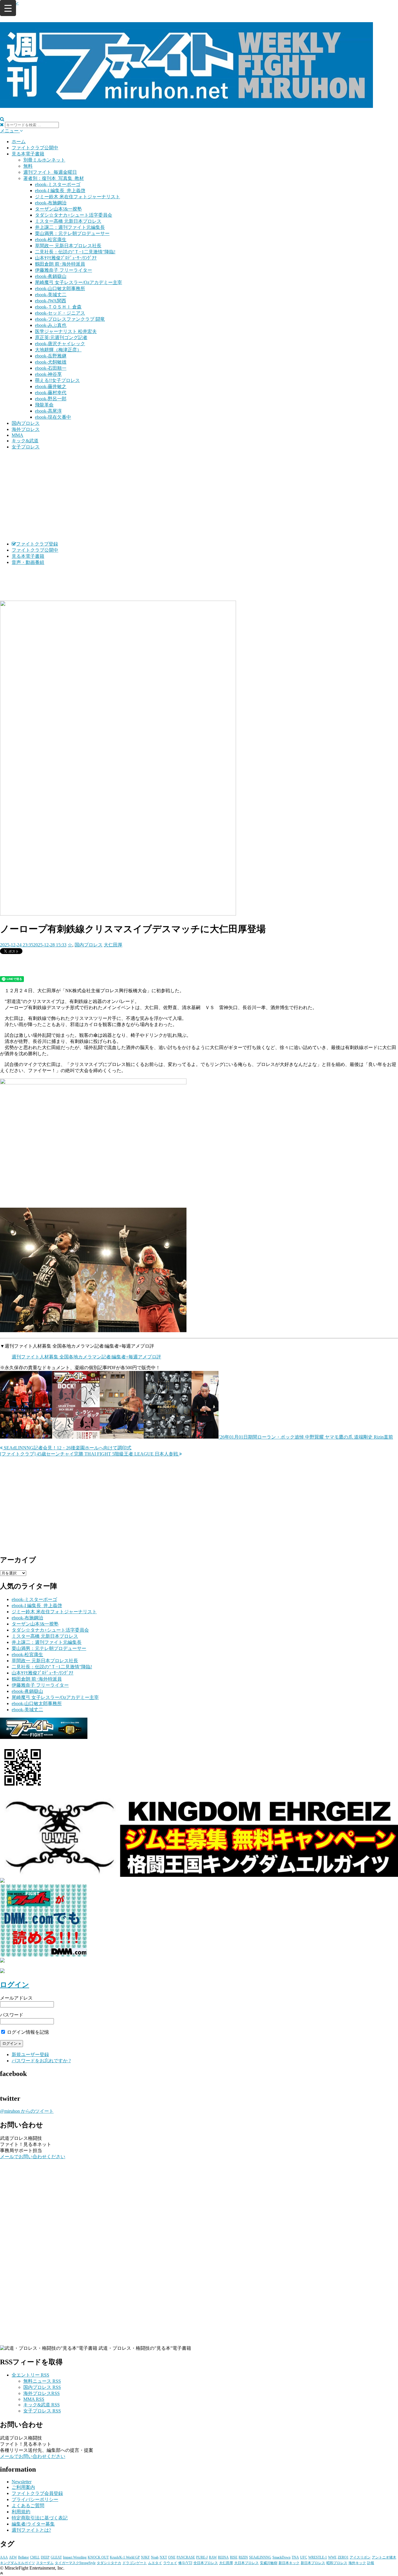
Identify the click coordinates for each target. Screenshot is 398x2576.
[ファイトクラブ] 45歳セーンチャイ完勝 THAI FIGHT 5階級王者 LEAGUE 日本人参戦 (90, 1454)
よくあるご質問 (28, 2506)
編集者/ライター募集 (33, 2524)
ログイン (15, 1985)
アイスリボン (360, 2557)
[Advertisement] (199, 496)
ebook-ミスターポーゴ (58, 184)
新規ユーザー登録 (30, 2055)
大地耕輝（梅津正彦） (58, 350)
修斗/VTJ (185, 2563)
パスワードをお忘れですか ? (41, 2061)
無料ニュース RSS (42, 2381)
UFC (304, 2557)
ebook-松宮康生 (51, 240)
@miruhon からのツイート (27, 2111)
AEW (13, 2557)
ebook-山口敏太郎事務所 (60, 289)
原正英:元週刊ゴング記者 (61, 337)
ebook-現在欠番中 (53, 417)
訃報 (371, 2563)
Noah (155, 2557)
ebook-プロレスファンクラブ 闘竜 (70, 319)
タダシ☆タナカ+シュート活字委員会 (74, 215)
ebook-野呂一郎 (51, 399)
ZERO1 (343, 2557)
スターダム (45, 2563)
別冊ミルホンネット (44, 160)
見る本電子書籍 (28, 154)
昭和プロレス (337, 2563)
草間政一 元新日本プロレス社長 (68, 246)
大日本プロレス (246, 2563)
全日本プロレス (206, 2563)
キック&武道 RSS (42, 2405)
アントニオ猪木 (384, 2557)
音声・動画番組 (28, 562)
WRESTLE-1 (318, 2557)
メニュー (10, 131)
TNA (295, 2557)
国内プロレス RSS (42, 2387)
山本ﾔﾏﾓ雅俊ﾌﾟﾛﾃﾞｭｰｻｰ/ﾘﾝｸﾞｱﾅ (66, 258)
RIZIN (243, 2557)
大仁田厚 (113, 945)
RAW (213, 2557)
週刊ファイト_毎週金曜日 (50, 172)
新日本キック (289, 2563)
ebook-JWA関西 (51, 301)
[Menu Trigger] (8, 8)
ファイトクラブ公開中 (35, 148)
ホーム (19, 142)
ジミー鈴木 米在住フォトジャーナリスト (78, 197)
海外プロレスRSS (42, 2393)
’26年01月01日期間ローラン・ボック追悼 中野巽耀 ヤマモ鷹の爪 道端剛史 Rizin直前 (306, 1437)
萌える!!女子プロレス (57, 380)
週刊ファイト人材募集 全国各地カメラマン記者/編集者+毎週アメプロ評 (86, 1357)
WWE (332, 2557)
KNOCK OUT (98, 2557)
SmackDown (281, 2557)
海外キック (357, 2563)
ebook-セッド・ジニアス (60, 313)
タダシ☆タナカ (109, 2563)
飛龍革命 (44, 405)
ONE (172, 2557)
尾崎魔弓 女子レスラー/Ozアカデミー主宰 (79, 282)
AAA (4, 2557)
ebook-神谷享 (48, 374)
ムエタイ (155, 2563)
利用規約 (21, 2512)
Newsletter (22, 2482)
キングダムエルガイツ (17, 2563)
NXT (163, 2557)
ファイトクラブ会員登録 (37, 2493)
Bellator (23, 2557)
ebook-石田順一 (51, 368)
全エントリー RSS (30, 2375)
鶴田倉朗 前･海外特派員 (60, 264)
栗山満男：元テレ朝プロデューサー (72, 233)
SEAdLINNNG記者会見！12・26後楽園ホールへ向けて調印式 (67, 1448)
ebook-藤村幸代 (51, 393)
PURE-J (202, 2557)
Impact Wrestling (75, 2557)
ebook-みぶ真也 (51, 325)
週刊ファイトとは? (31, 2530)
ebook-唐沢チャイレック (60, 344)
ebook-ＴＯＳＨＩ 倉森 (58, 307)
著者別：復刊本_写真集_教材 (54, 178)
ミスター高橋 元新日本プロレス (68, 221)
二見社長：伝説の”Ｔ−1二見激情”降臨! (75, 252)
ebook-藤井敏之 (51, 386)
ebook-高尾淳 (48, 411)
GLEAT (56, 2557)
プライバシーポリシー (35, 2499)
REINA (223, 2557)
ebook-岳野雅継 (51, 356)
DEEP (45, 2557)
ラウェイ (170, 2563)
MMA (17, 435)
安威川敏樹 (269, 2563)
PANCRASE (186, 2557)
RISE (234, 2557)
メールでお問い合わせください (33, 2157)
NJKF (145, 2557)
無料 (28, 166)
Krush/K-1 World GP (125, 2557)
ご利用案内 (23, 2487)
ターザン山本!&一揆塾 (58, 209)
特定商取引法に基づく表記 (40, 2518)
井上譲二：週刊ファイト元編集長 (70, 227)
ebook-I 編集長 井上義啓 (60, 191)
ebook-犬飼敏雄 (51, 362)
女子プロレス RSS (42, 2411)
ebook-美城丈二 (51, 295)
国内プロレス (26, 423)
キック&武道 (25, 441)
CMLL (35, 2557)
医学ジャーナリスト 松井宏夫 (66, 331)
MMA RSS (34, 2399)
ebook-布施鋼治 (51, 203)
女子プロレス (26, 447)
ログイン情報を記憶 (27, 2032)
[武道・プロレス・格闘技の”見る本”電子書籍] (186, 105)
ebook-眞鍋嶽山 (51, 276)
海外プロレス (26, 429)
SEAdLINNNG (260, 2557)
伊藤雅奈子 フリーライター (64, 270)
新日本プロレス (313, 2563)
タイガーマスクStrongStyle (75, 2563)
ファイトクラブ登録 (37, 544)
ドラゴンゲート (135, 2563)
